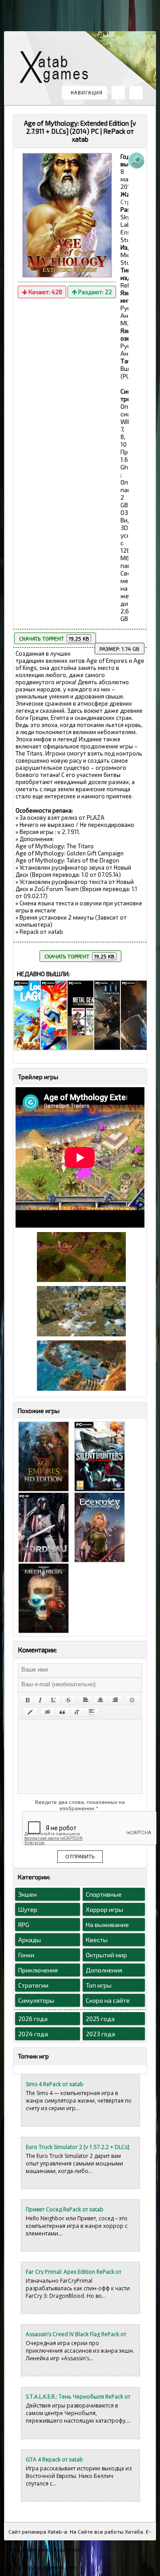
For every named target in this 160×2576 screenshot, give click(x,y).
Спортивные (104, 1894)
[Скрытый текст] (48, 1712)
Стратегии (33, 1985)
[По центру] (100, 1700)
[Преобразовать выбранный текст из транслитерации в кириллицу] (77, 1712)
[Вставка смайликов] (132, 1700)
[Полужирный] (27, 1700)
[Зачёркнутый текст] (68, 1700)
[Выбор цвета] (30, 1712)
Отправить (80, 1857)
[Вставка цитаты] (62, 1712)
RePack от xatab (57, 69)
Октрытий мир (106, 1955)
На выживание (107, 1925)
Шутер (28, 1909)
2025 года (100, 2019)
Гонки (26, 1955)
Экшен (28, 1894)
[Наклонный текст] (40, 1700)
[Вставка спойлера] (92, 1712)
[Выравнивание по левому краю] (86, 1700)
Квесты (97, 1940)
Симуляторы (36, 2000)
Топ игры (99, 1985)
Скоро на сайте (108, 2000)
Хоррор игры (104, 1909)
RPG (24, 1925)
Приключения (38, 1970)
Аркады (30, 1940)
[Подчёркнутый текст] (54, 1700)
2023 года (100, 2034)
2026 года (33, 2019)
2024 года (33, 2034)
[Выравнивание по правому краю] (115, 1700)
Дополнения (104, 1970)
